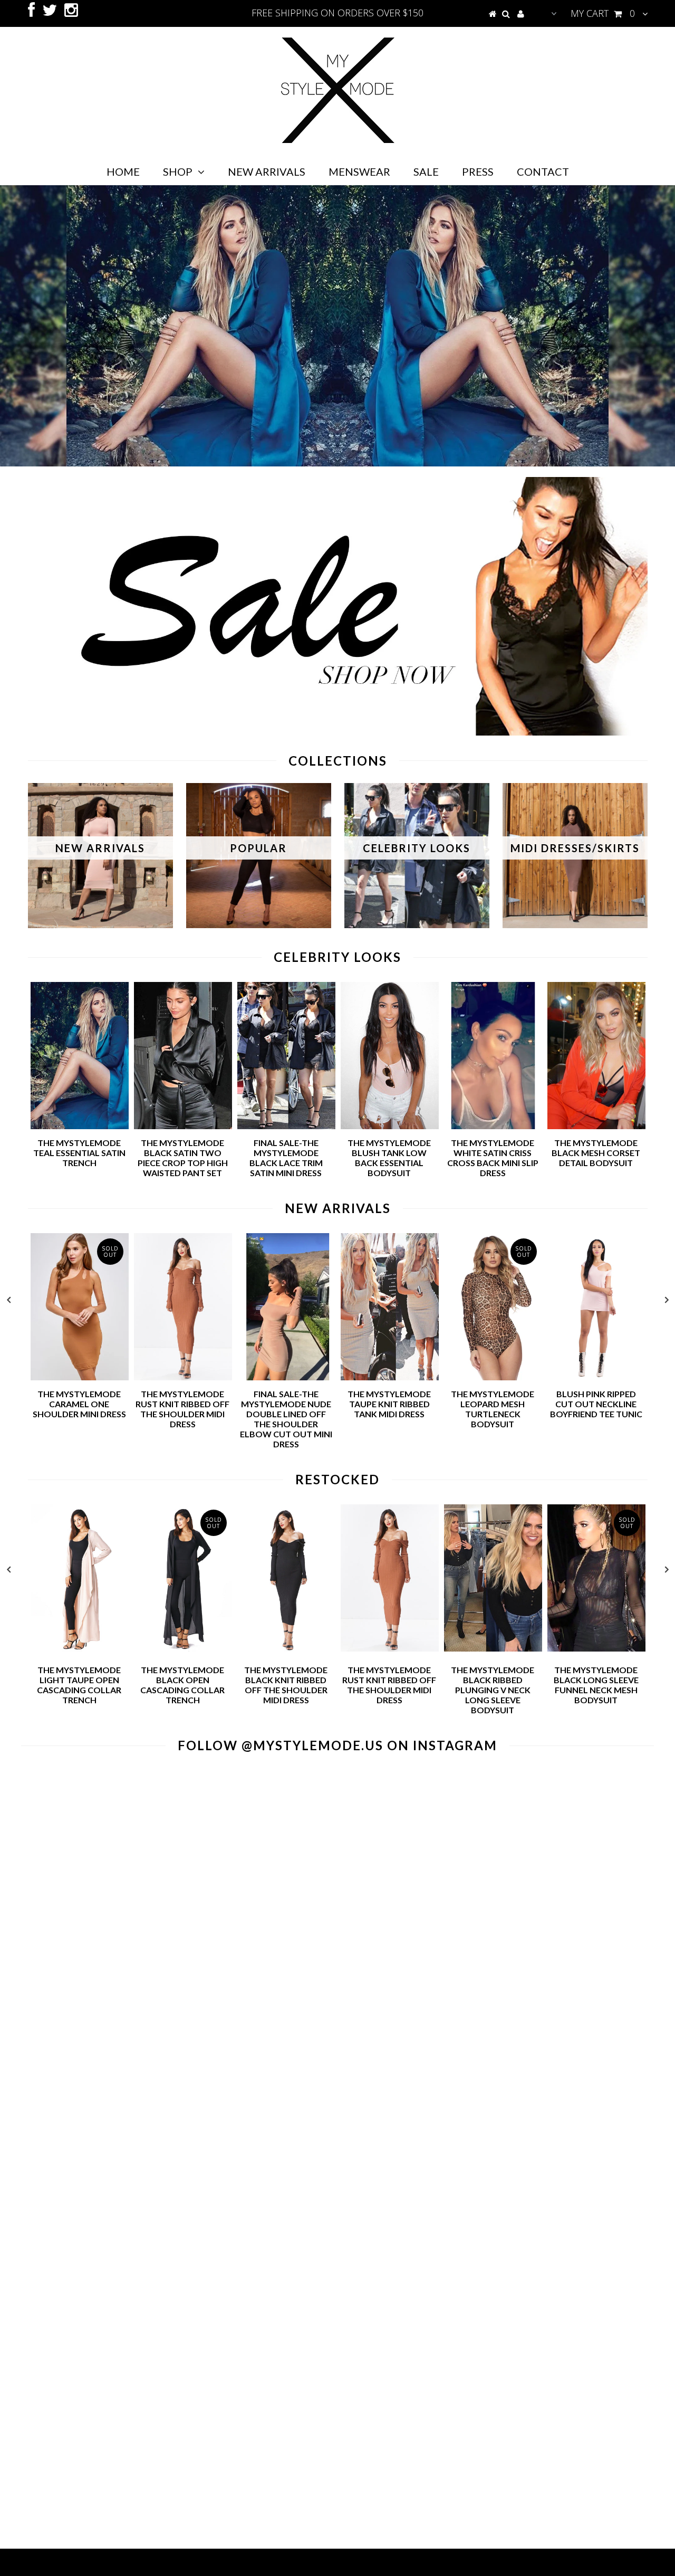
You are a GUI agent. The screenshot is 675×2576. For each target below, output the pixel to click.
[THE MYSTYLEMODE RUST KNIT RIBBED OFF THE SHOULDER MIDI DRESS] (183, 1377)
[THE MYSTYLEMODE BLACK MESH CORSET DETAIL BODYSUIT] (596, 1126)
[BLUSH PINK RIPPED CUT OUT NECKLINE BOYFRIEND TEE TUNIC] (596, 1377)
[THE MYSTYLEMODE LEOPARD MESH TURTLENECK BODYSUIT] (493, 1377)
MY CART (603, 13)
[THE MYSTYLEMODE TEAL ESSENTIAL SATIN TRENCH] (80, 1126)
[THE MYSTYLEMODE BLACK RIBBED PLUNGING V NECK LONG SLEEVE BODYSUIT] (493, 1648)
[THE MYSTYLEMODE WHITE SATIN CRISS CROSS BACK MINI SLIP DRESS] (493, 1126)
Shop (178, 171)
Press (478, 171)
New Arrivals (267, 171)
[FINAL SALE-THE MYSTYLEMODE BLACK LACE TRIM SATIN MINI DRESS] (286, 1126)
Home (123, 171)
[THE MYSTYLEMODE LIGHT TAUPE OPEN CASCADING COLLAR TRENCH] (80, 1648)
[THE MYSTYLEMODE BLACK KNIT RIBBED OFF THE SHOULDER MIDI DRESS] (286, 1648)
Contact (543, 171)
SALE (426, 171)
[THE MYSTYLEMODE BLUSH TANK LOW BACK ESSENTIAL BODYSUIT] (390, 1126)
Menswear (359, 171)
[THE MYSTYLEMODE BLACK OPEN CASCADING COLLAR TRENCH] (183, 1648)
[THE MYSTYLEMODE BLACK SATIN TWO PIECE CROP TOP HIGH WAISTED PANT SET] (183, 1126)
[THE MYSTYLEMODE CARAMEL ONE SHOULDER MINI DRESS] (80, 1377)
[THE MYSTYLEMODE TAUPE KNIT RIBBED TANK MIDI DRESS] (390, 1377)
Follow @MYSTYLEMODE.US (281, 1745)
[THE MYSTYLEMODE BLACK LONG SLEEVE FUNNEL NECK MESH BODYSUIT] (596, 1648)
